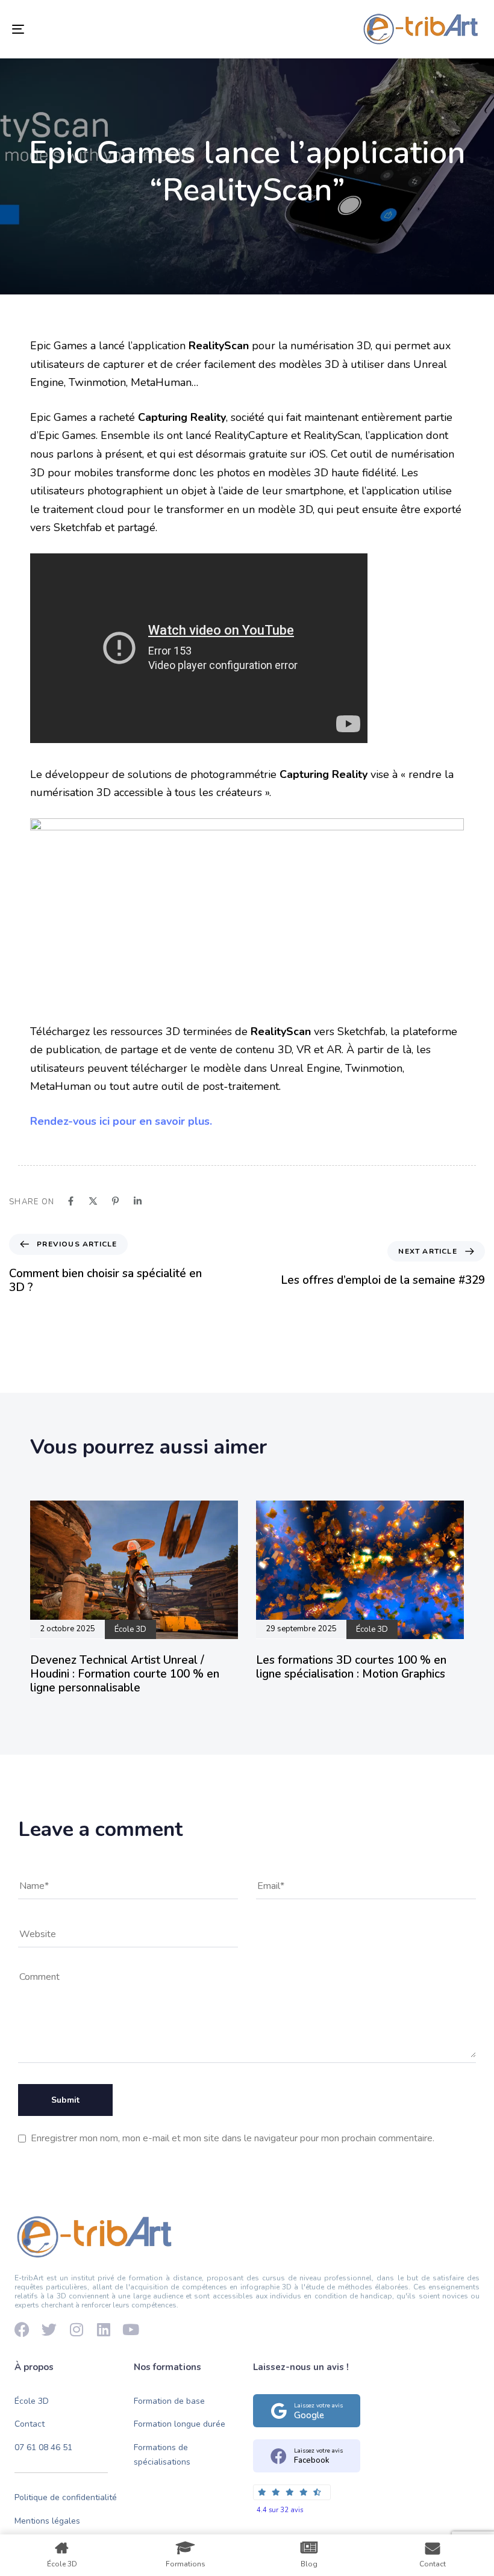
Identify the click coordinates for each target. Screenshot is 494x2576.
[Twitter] (49, 2329)
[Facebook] (22, 2329)
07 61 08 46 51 (43, 2448)
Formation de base (169, 2401)
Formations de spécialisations (162, 2455)
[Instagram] (76, 2329)
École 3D (32, 2401)
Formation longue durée (180, 2425)
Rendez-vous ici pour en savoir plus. (121, 1121)
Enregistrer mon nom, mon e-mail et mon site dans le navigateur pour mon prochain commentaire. (233, 2138)
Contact (30, 2425)
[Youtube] (130, 2329)
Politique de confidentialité (66, 2497)
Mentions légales (47, 2521)
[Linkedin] (103, 2329)
